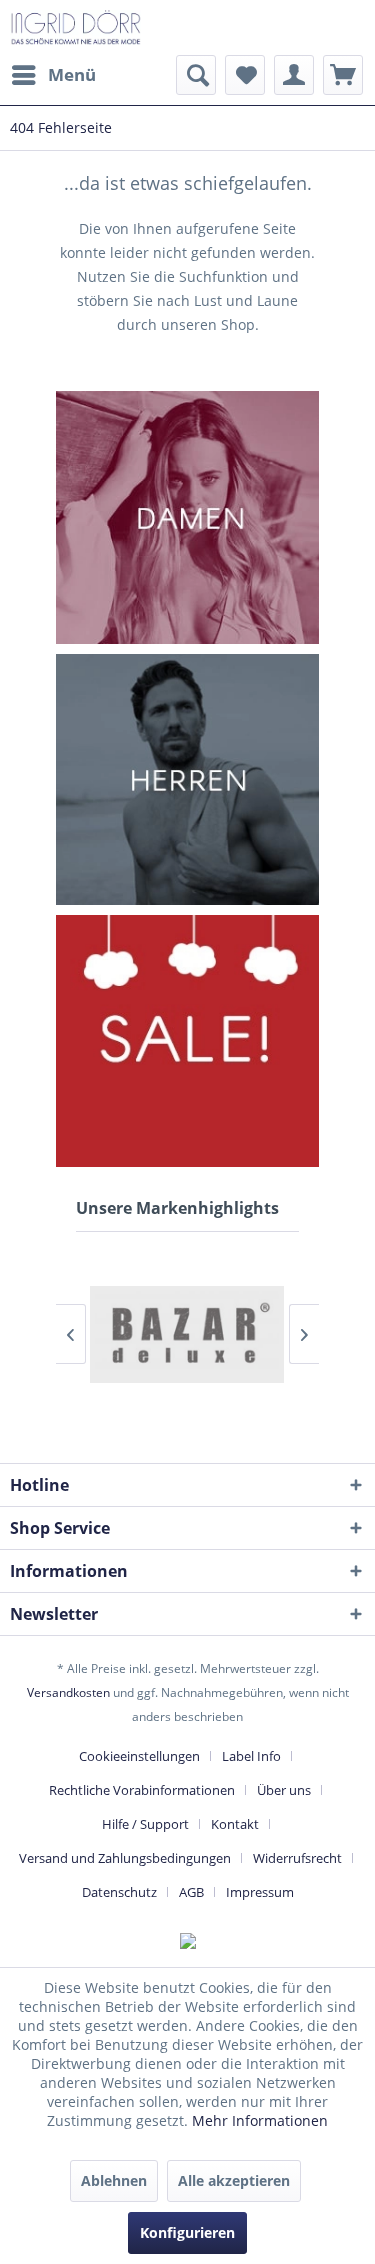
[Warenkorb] (343, 75)
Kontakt (235, 1824)
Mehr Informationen (260, 2120)
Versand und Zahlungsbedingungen (125, 1858)
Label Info (251, 1756)
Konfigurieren (187, 2232)
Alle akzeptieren (234, 2180)
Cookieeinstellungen (139, 1756)
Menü (72, 74)
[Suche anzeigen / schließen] (196, 75)
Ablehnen (114, 2180)
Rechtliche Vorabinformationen (142, 1790)
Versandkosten (68, 1692)
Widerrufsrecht (297, 1858)
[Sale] (188, 1041)
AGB (191, 1892)
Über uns (284, 1790)
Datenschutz (119, 1892)
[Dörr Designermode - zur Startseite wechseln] (75, 27)
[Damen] (188, 517)
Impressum (260, 1892)
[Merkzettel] (245, 75)
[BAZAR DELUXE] (187, 1334)
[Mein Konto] (294, 75)
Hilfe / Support (145, 1824)
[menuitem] (53, 75)
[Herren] (188, 780)
